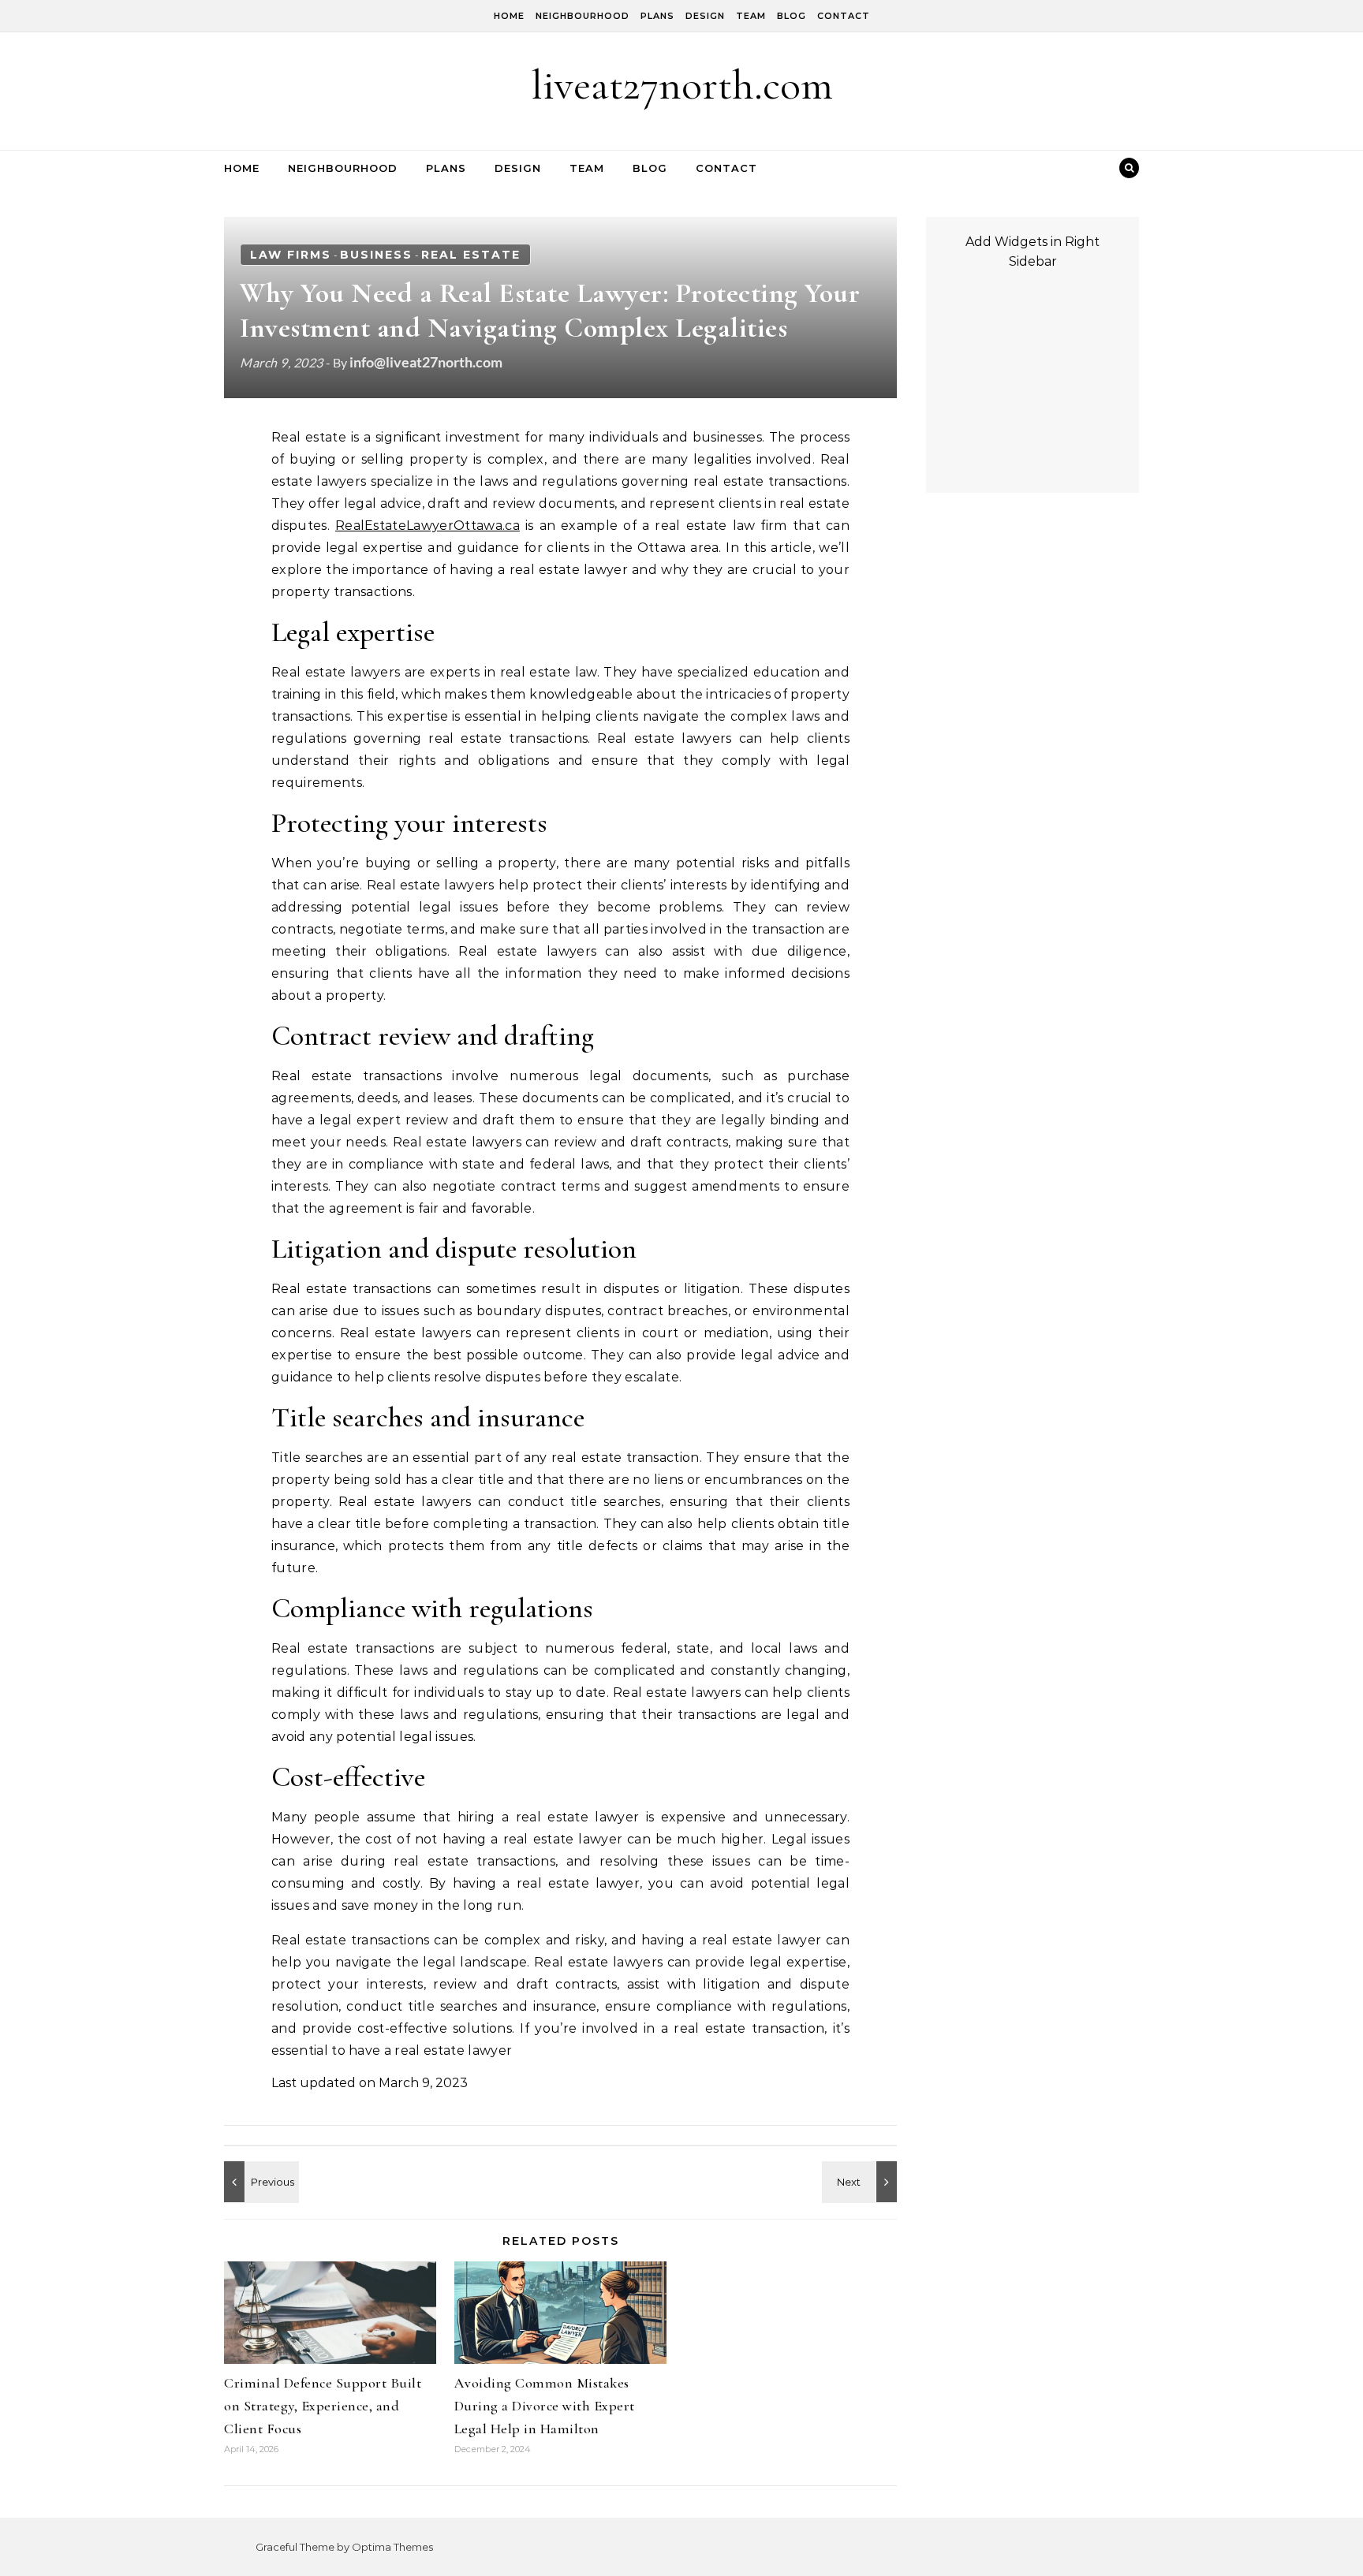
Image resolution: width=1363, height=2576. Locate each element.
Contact (844, 16)
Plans (657, 16)
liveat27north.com (682, 85)
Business (376, 255)
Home (509, 16)
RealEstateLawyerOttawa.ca (428, 526)
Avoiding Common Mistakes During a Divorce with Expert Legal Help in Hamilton (545, 2406)
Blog (792, 16)
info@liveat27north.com (426, 362)
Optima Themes (392, 2547)
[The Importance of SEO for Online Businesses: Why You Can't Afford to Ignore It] (861, 2182)
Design (705, 16)
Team (751, 16)
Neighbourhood (583, 16)
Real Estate (471, 255)
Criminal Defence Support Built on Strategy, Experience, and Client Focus (323, 2406)
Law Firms (291, 255)
